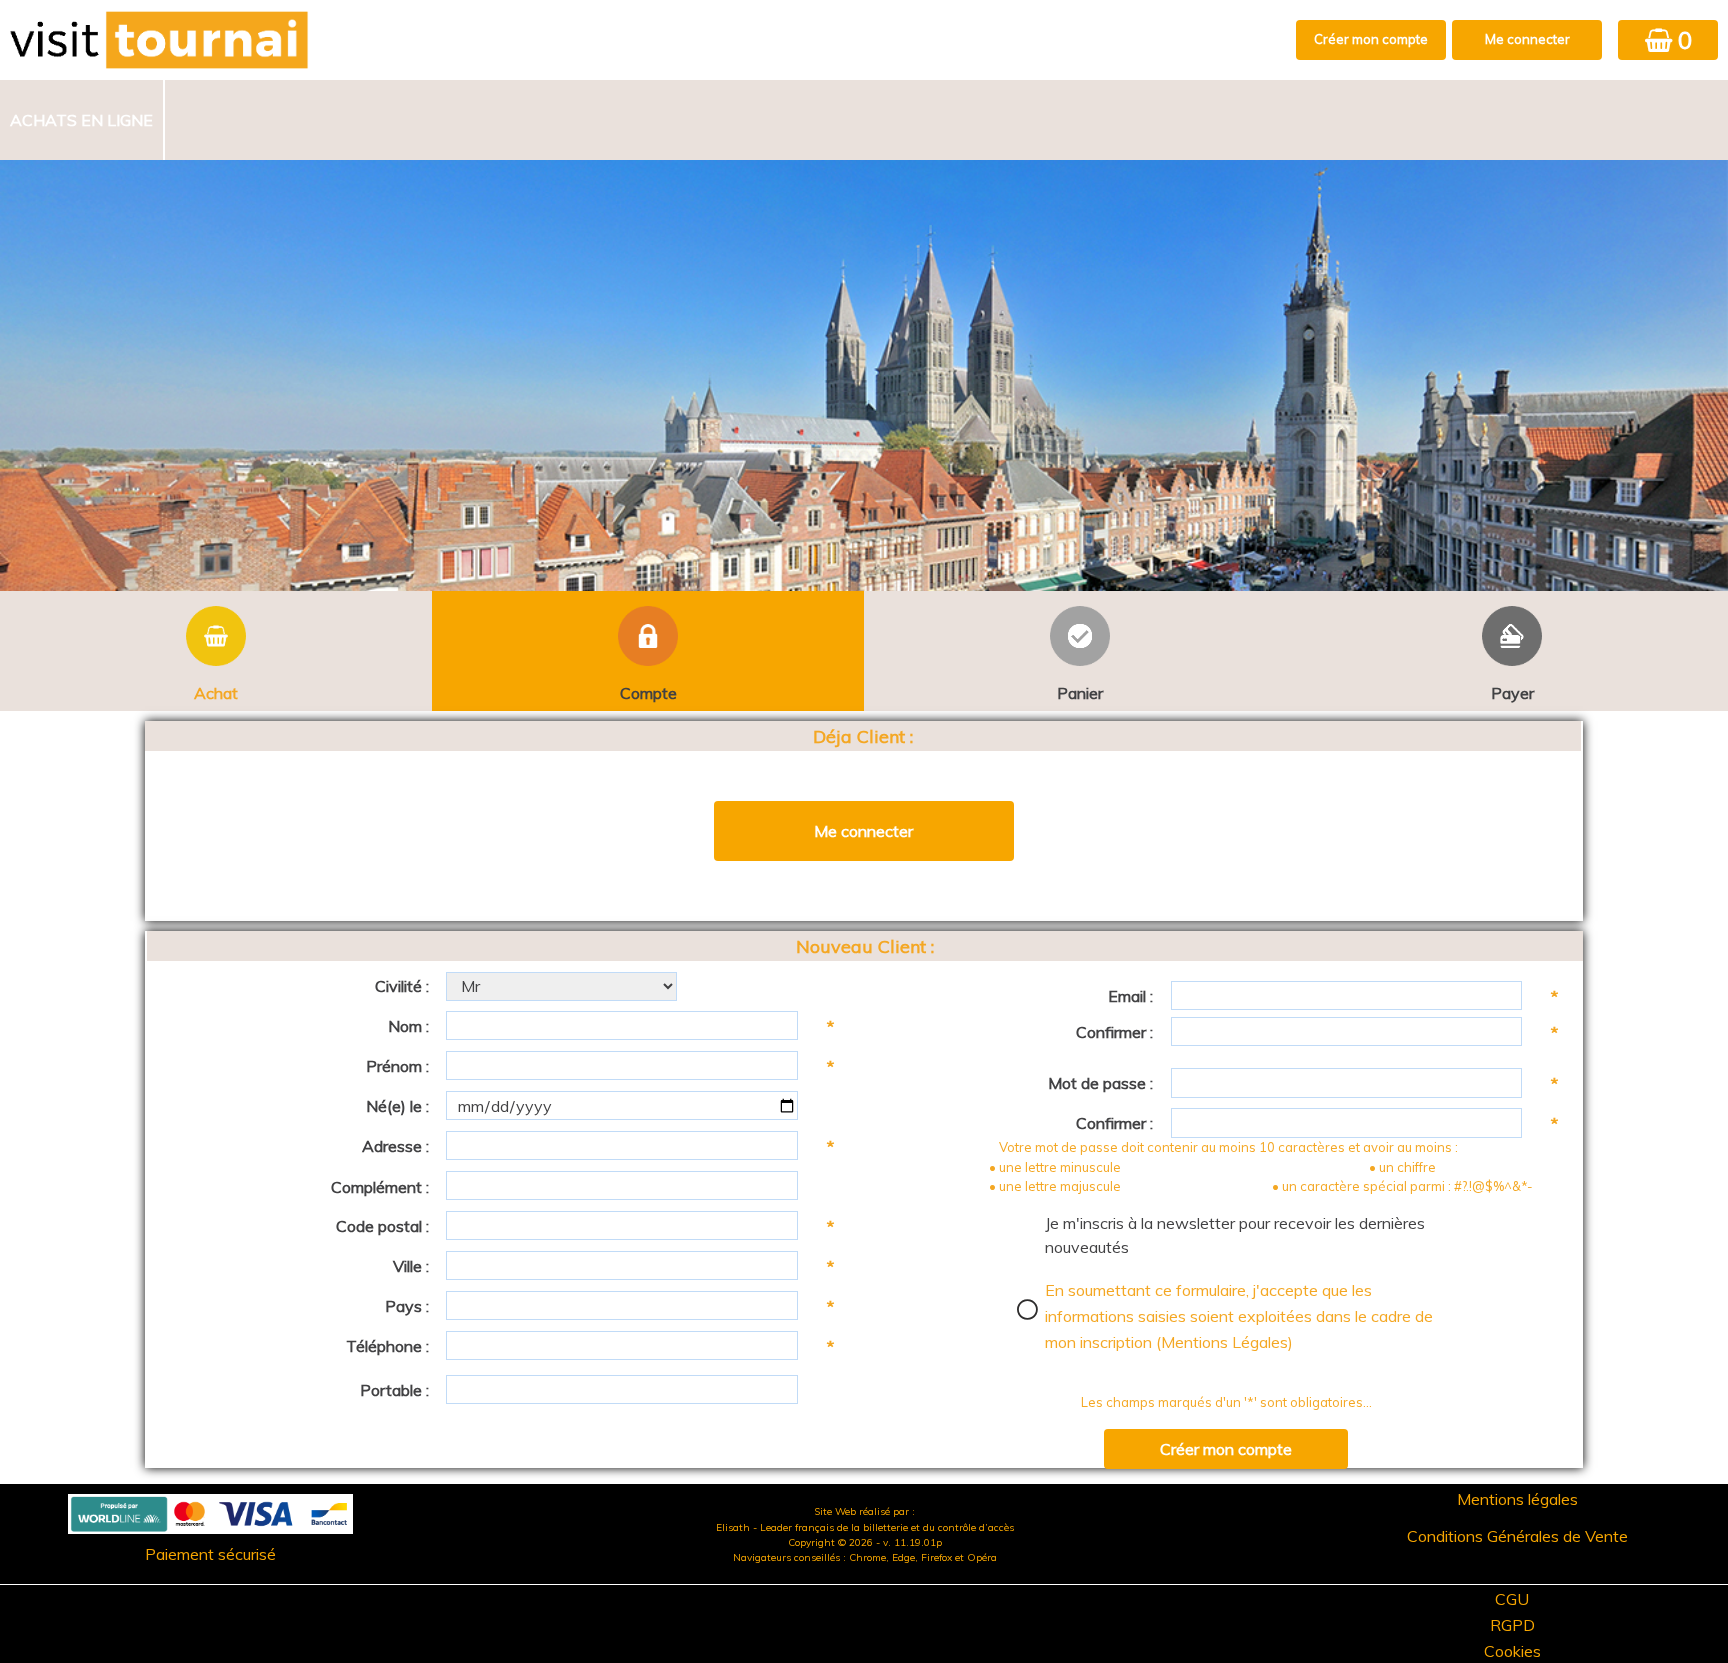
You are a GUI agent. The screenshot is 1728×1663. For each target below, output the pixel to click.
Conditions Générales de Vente (1517, 1536)
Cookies (1512, 1651)
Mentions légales (1517, 1499)
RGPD (1512, 1625)
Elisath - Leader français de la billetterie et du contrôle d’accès (865, 1527)
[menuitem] (82, 120)
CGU (1512, 1599)
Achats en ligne (81, 120)
